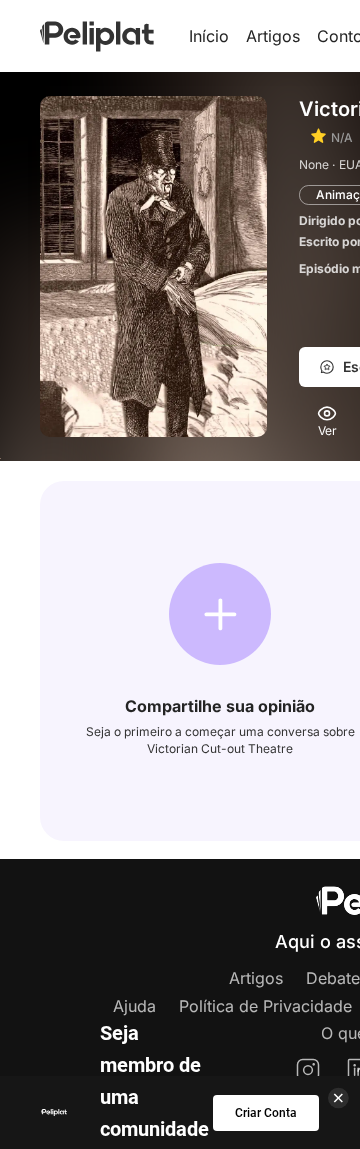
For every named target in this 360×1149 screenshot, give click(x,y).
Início (209, 36)
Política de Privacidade (265, 1006)
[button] (220, 614)
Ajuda (134, 1006)
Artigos (273, 36)
